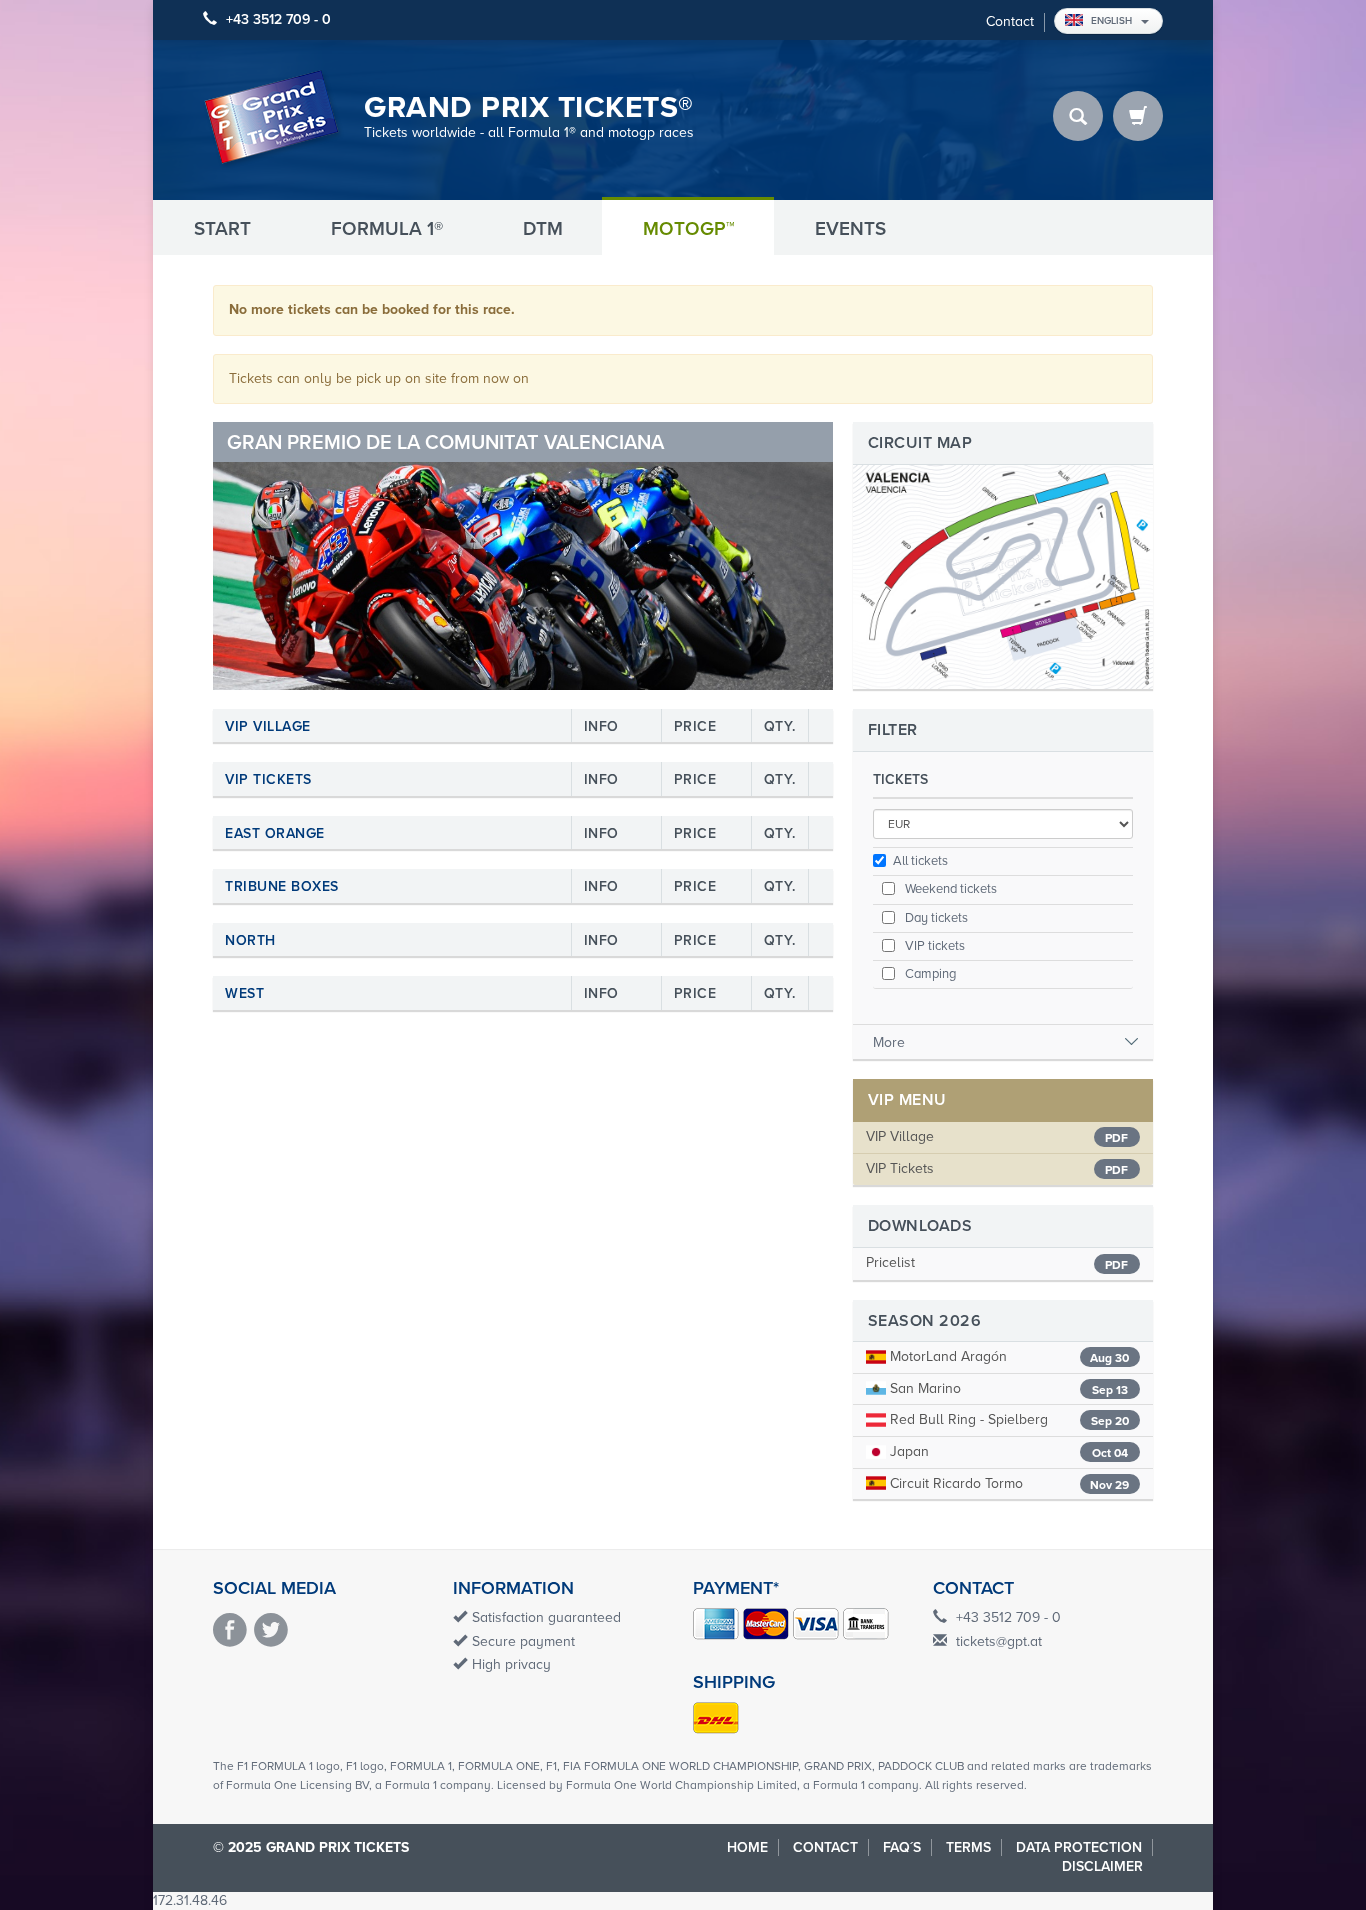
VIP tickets (933, 946)
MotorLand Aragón (1007, 1356)
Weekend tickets (949, 889)
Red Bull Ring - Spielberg (1007, 1419)
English (1113, 21)
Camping (929, 974)
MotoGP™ (689, 229)
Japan (1007, 1451)
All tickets (920, 861)
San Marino (1007, 1388)
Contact (1010, 21)
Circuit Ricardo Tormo (1007, 1483)
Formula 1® (387, 229)
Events (850, 229)
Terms (968, 1847)
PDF (1116, 1138)
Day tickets (935, 918)
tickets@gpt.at (999, 1641)
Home (747, 1847)
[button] (259, 556)
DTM (543, 229)
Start (222, 229)
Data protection (1079, 1847)
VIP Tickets (900, 1168)
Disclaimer (1102, 1866)
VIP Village (900, 1136)
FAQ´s (902, 1847)
